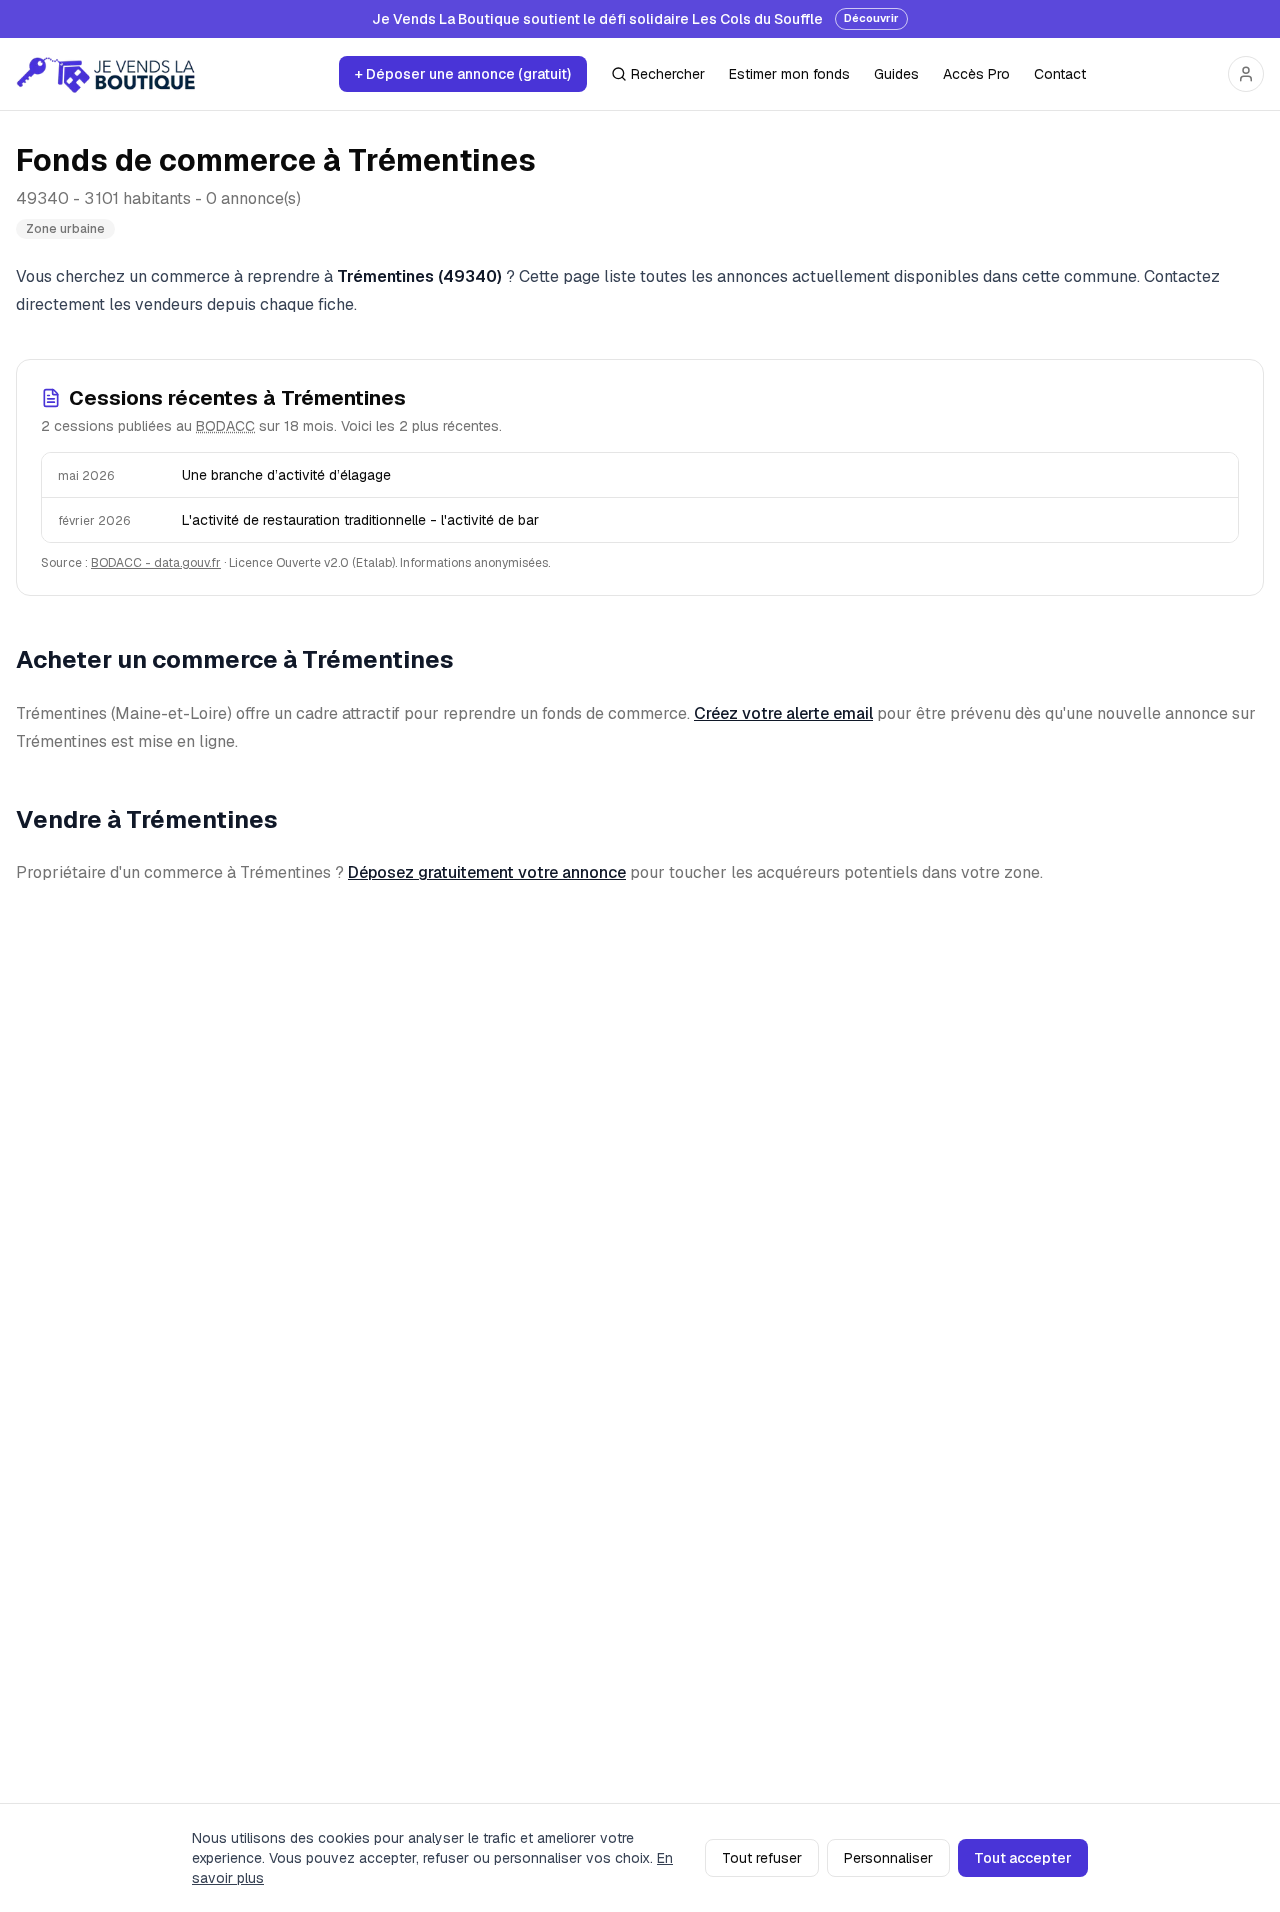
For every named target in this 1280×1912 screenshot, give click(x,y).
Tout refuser (762, 1858)
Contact (1060, 74)
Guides (896, 74)
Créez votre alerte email (783, 713)
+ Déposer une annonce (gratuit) (463, 74)
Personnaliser (888, 1858)
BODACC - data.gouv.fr (156, 563)
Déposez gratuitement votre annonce (487, 872)
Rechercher (668, 74)
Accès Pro (976, 74)
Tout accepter (1023, 1858)
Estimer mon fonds (789, 74)
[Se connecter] (1246, 74)
